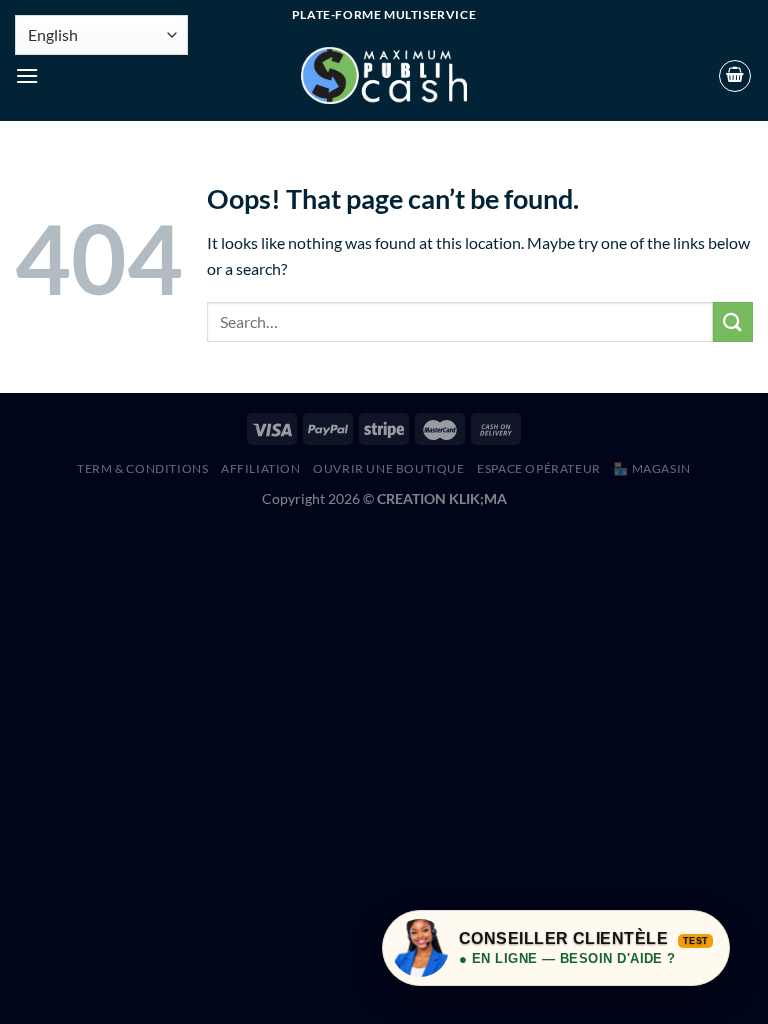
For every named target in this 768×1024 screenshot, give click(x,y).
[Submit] (733, 321)
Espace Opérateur (539, 468)
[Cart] (735, 76)
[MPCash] (384, 76)
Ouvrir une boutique (389, 468)
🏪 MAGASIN (652, 468)
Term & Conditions (142, 468)
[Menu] (27, 75)
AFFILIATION (261, 468)
